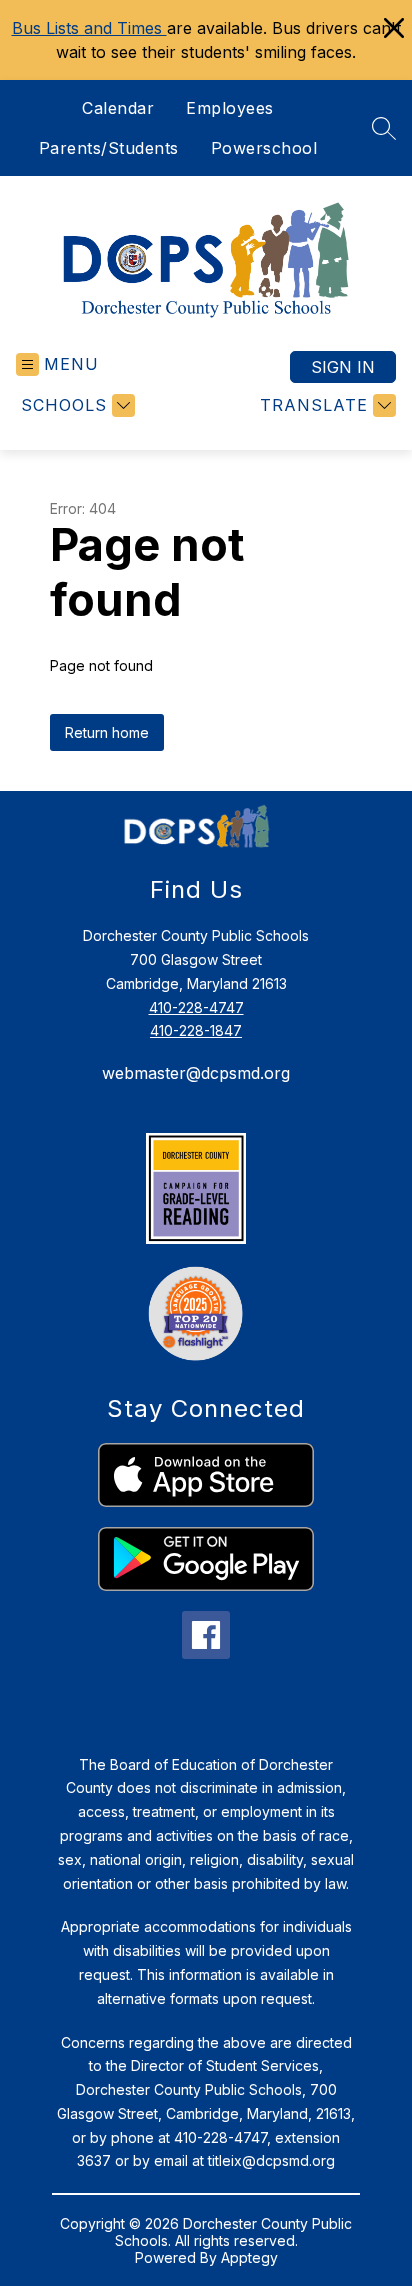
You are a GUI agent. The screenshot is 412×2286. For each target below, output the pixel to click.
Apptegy (249, 2257)
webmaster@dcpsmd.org (196, 1073)
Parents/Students (109, 148)
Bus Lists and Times (89, 28)
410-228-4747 (196, 1007)
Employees (230, 108)
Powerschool (264, 148)
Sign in (343, 367)
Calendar (118, 108)
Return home (107, 732)
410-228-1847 (196, 1030)
